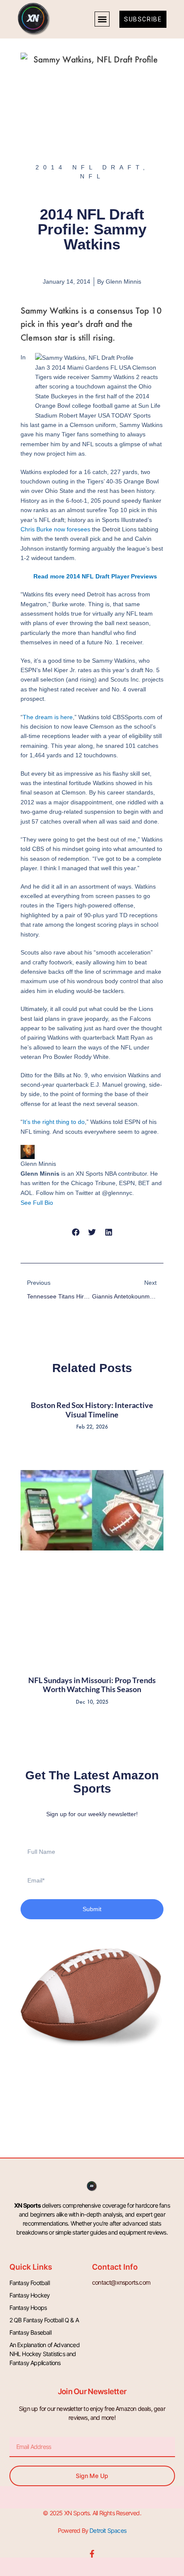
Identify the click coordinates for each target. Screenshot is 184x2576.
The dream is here (48, 717)
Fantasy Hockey (30, 2295)
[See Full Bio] (58, 1203)
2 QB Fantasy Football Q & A (44, 2320)
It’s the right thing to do (54, 1122)
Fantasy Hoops (28, 2308)
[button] (102, 19)
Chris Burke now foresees (55, 529)
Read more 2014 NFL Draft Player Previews (95, 576)
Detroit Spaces (108, 2530)
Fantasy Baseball (30, 2332)
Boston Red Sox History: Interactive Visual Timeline (92, 1410)
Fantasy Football (30, 2283)
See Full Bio (37, 1203)
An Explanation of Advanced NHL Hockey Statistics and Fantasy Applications (45, 2354)
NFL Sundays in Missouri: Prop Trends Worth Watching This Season (92, 1685)
